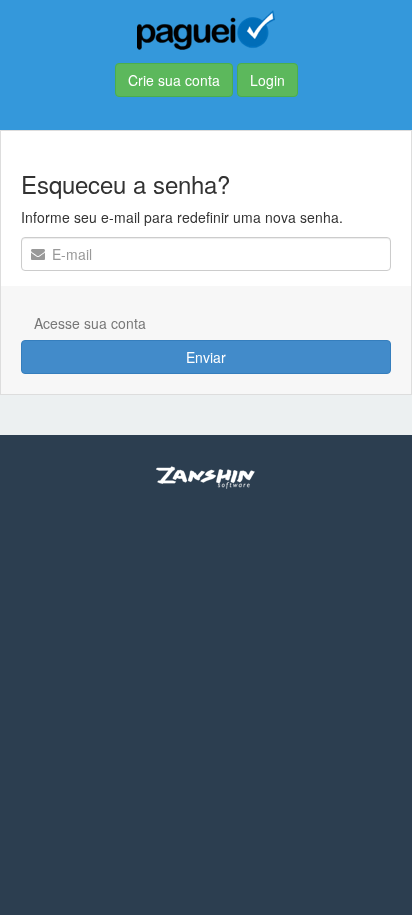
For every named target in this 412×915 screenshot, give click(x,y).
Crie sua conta (174, 80)
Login (267, 80)
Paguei (206, 30)
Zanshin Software (206, 477)
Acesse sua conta (90, 323)
